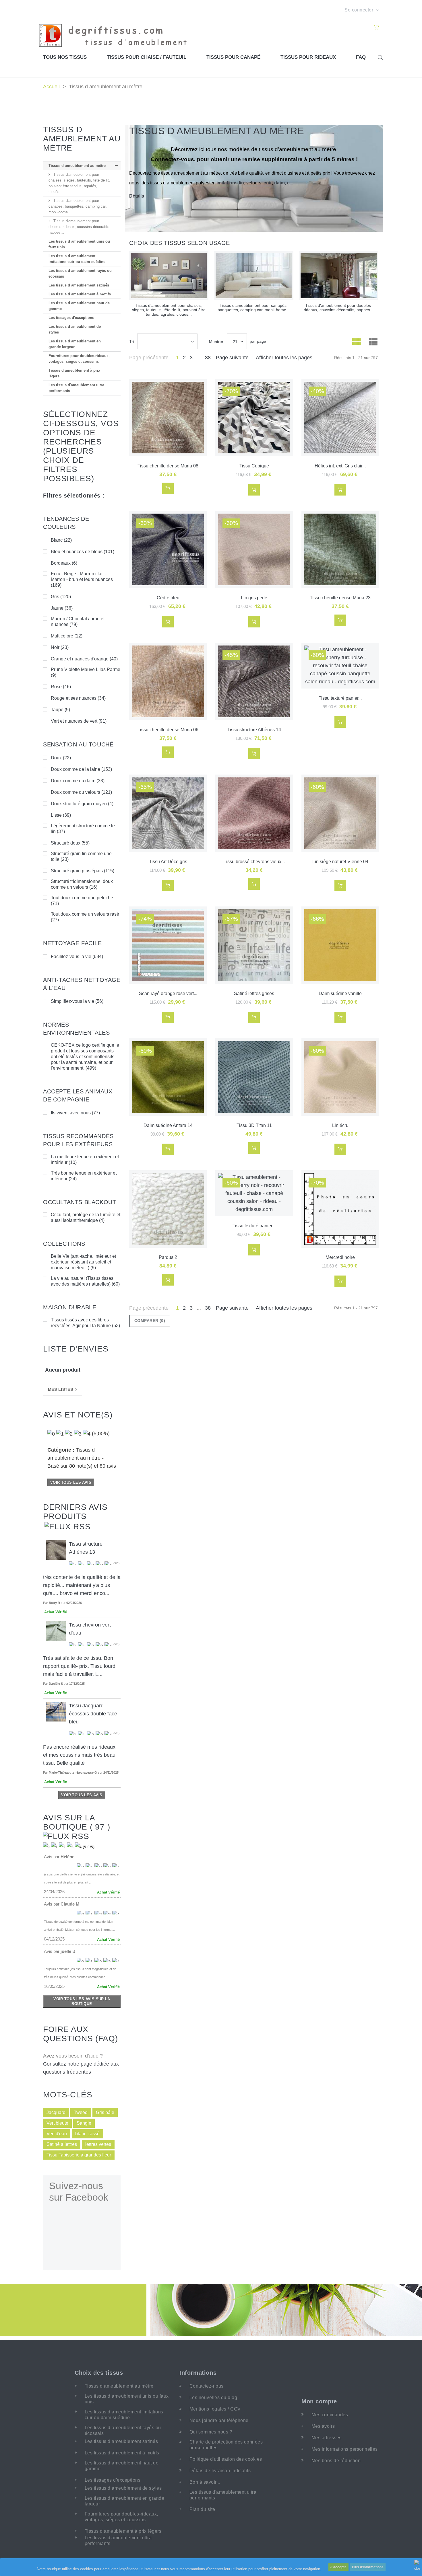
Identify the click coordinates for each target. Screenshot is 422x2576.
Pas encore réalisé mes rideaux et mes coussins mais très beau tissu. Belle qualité (79, 1755)
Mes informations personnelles (345, 2449)
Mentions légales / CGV (215, 2409)
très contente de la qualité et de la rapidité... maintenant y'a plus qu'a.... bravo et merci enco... (82, 1585)
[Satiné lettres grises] (254, 945)
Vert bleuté (57, 2123)
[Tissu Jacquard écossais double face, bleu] (56, 1711)
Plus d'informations (368, 2567)
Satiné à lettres (62, 2144)
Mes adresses (327, 2438)
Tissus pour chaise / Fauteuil (147, 57)
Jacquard (56, 2112)
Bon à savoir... (205, 2482)
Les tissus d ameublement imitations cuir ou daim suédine (77, 259)
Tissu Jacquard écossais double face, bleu (94, 1714)
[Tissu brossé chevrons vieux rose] (254, 813)
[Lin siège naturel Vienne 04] (340, 813)
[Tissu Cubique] (254, 418)
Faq (361, 57)
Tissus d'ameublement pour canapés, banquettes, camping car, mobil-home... (78, 206)
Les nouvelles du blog (213, 2397)
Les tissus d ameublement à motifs (80, 294)
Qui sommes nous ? (211, 2432)
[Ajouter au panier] (168, 488)
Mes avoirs (323, 2426)
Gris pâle (105, 2112)
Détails (137, 196)
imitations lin (230, 183)
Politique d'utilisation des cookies (226, 2459)
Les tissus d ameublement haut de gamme (79, 306)
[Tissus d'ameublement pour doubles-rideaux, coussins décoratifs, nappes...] (339, 275)
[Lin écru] (340, 1077)
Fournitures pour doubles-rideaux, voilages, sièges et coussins (79, 359)
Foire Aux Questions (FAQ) (81, 2034)
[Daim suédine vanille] (340, 945)
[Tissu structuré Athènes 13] (56, 1550)
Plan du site (202, 2509)
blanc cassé (87, 2134)
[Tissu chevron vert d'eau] (56, 1631)
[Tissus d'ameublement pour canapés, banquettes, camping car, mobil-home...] (254, 275)
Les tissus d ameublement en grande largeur (75, 344)
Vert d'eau (57, 2134)
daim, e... (284, 183)
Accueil (51, 87)
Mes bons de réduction (336, 2461)
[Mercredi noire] (340, 1209)
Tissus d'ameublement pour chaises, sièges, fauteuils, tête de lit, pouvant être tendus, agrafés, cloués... (79, 183)
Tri (131, 342)
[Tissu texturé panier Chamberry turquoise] (340, 666)
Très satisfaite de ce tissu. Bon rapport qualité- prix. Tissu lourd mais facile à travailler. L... (79, 1666)
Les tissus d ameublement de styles (75, 329)
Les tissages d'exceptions (71, 318)
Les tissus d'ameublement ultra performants (76, 388)
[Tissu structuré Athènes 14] (254, 681)
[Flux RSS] (68, 1526)
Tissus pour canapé (233, 57)
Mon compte (319, 2401)
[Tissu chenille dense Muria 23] (340, 549)
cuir (268, 183)
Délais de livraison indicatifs (220, 2471)
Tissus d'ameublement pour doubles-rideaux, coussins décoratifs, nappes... (80, 227)
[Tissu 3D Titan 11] (254, 1077)
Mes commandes (330, 2415)
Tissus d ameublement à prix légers (74, 373)
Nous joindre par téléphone (219, 2420)
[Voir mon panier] (376, 28)
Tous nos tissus (65, 57)
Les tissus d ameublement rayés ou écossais (80, 273)
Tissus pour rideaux (308, 57)
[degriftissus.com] (116, 35)
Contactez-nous (207, 2386)
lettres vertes (98, 2144)
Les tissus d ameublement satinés (79, 285)
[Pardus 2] (168, 1209)
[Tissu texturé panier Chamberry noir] (254, 1193)
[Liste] (373, 343)
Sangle (84, 2123)
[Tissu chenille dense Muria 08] (168, 418)
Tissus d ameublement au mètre (77, 166)
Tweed (81, 2112)
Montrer (216, 342)
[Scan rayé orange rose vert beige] (168, 945)
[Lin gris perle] (254, 549)
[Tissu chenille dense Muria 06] (168, 681)
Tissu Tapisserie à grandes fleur (79, 2155)
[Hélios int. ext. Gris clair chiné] (340, 418)
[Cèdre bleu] (168, 549)
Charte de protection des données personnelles (226, 2445)
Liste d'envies (76, 1349)
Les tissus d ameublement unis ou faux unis (79, 244)
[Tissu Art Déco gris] (168, 813)
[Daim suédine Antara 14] (168, 1077)
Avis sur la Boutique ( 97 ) (77, 1822)
